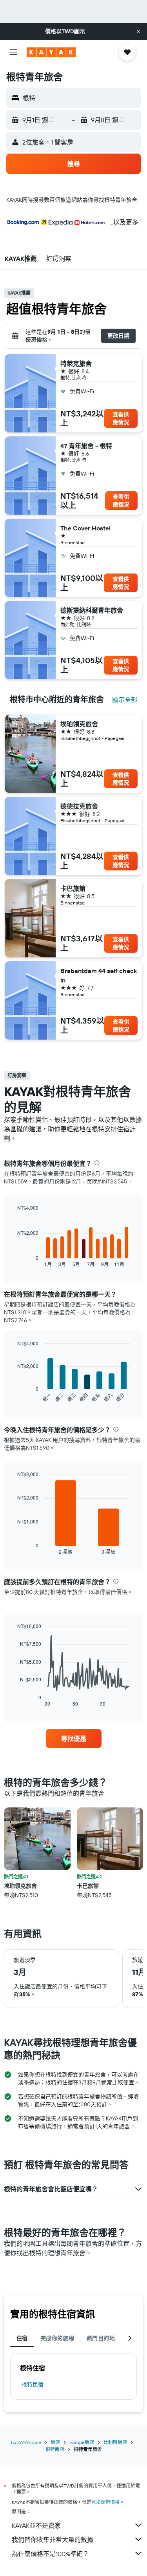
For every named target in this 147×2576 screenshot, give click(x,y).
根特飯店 (55, 2449)
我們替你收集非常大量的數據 (53, 2540)
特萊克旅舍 (76, 364)
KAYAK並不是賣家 (36, 2525)
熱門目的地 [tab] (101, 2338)
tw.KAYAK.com (26, 2442)
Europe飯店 (82, 2442)
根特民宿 (33, 2384)
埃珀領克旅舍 (79, 724)
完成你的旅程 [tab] (57, 2338)
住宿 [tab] (22, 2338)
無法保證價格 (105, 2502)
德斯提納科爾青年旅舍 (92, 610)
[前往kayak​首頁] (51, 52)
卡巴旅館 (73, 888)
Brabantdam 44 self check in (99, 975)
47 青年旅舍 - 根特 (86, 446)
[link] (74, 1738)
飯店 (55, 2442)
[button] (138, 31)
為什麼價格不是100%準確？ (50, 2554)
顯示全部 (125, 700)
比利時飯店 (115, 2442)
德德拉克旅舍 (79, 806)
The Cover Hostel (85, 528)
